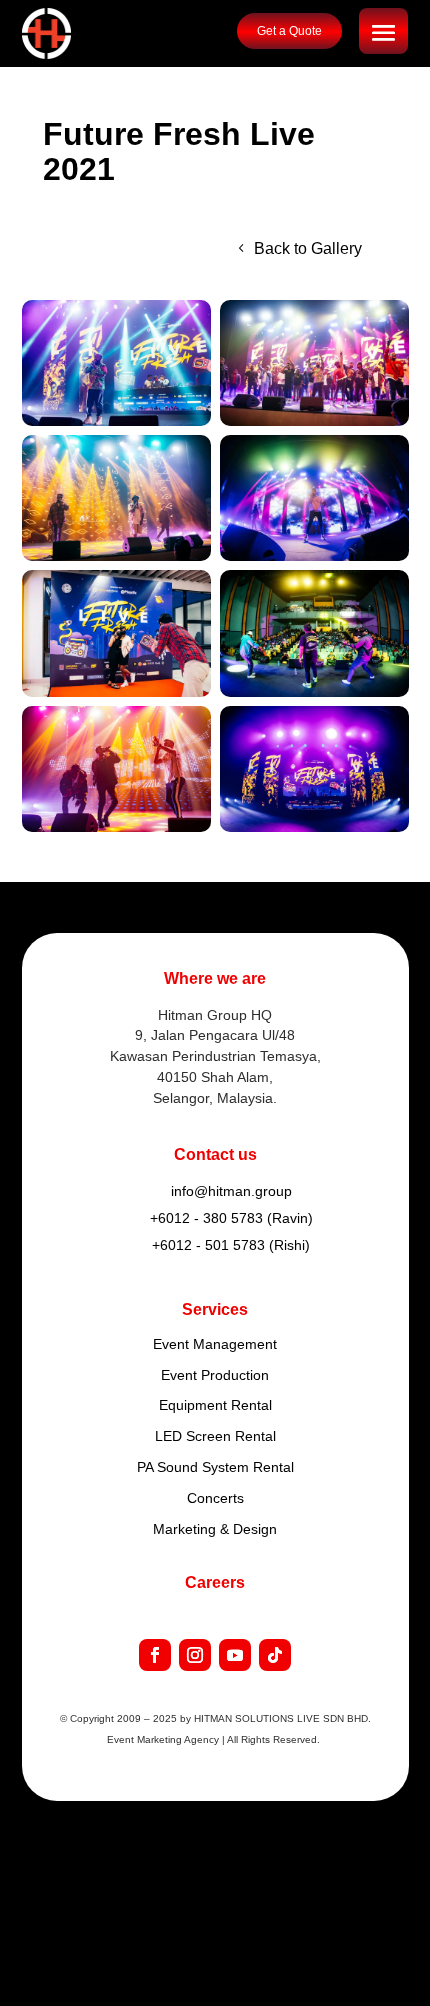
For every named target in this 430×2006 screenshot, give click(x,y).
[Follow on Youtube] (235, 1655)
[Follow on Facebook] (155, 1655)
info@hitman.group (231, 1191)
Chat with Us (344, 1963)
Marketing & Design (215, 1529)
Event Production (215, 1375)
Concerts (215, 1498)
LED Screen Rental (215, 1436)
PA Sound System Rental (215, 1467)
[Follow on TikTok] (275, 1655)
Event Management (215, 1344)
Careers (215, 1582)
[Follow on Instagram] (195, 1655)
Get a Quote (289, 31)
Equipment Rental (215, 1405)
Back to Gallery (308, 248)
